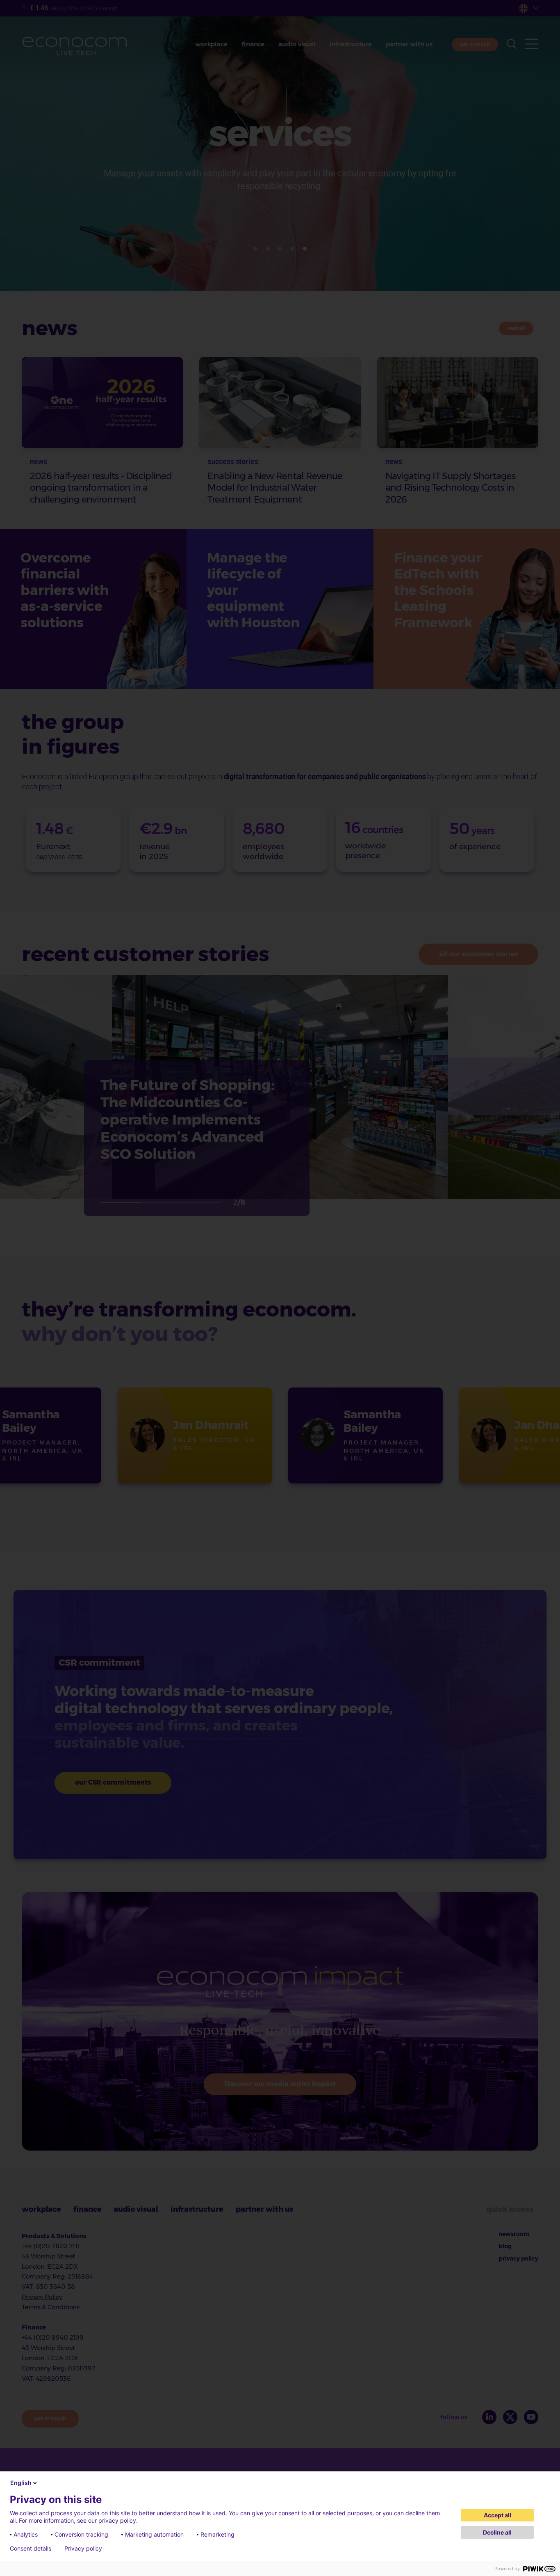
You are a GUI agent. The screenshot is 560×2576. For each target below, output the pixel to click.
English (21, 2483)
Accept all (497, 2515)
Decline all (497, 2532)
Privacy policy (83, 2549)
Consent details (31, 2549)
